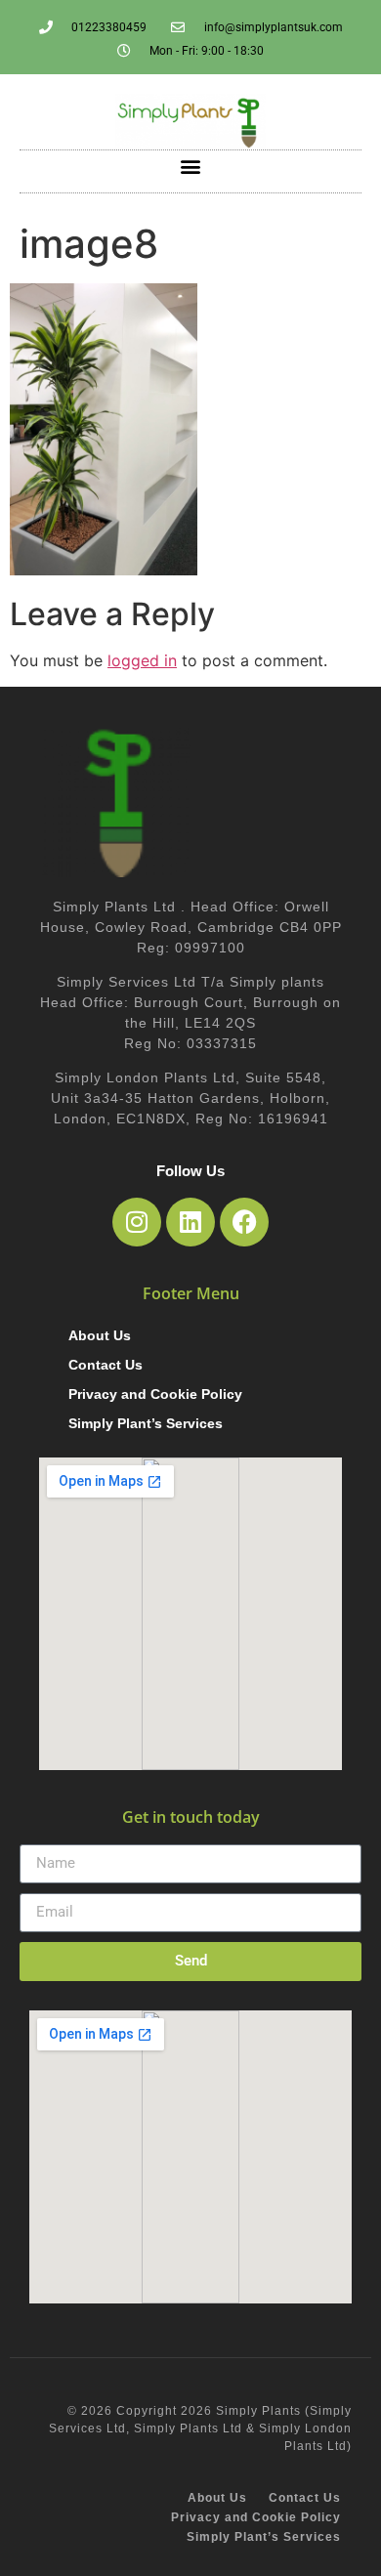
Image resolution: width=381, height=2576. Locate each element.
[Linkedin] (190, 1222)
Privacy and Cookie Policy (155, 1394)
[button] (191, 167)
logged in (142, 660)
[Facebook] (244, 1222)
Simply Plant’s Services (146, 1423)
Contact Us (106, 1365)
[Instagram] (137, 1222)
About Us (100, 1335)
